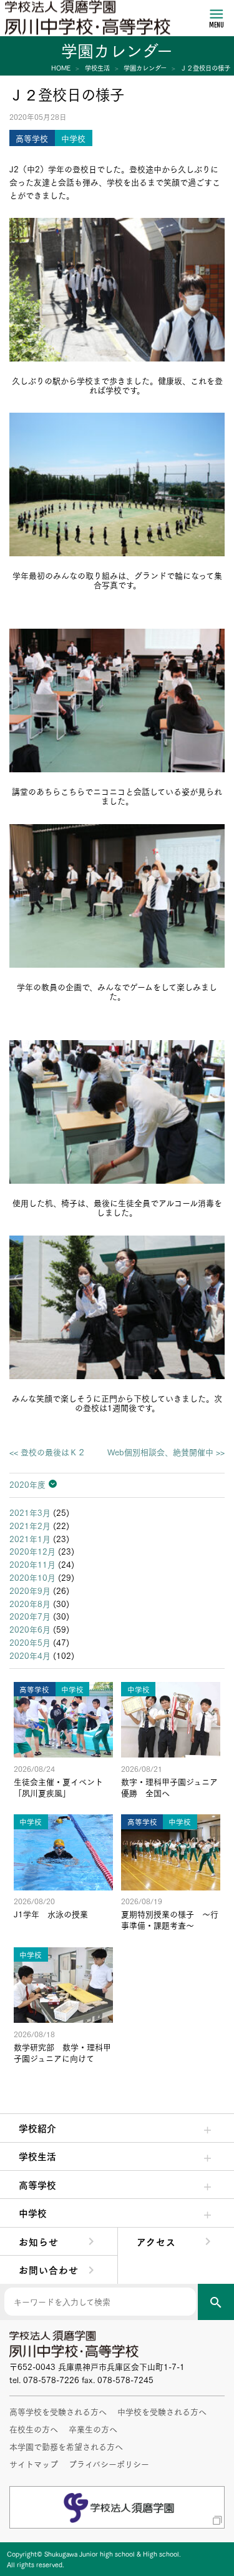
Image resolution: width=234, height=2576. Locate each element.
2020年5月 (30, 1642)
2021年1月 (30, 1538)
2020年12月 (32, 1551)
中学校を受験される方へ (162, 2411)
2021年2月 (30, 1525)
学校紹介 (37, 2128)
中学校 (33, 2213)
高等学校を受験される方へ (58, 2411)
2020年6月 (30, 1629)
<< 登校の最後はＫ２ (47, 1452)
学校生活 (37, 2156)
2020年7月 (30, 1616)
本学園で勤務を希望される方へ (66, 2446)
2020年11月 (32, 1564)
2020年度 (27, 1484)
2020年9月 (30, 1590)
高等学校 (37, 2185)
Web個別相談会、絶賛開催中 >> (166, 1452)
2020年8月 (30, 1603)
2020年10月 (32, 1577)
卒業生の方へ (93, 2429)
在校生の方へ (34, 2429)
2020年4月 (30, 1655)
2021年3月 (30, 1512)
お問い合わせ (49, 2269)
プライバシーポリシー (109, 2464)
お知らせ (39, 2241)
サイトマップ (34, 2464)
